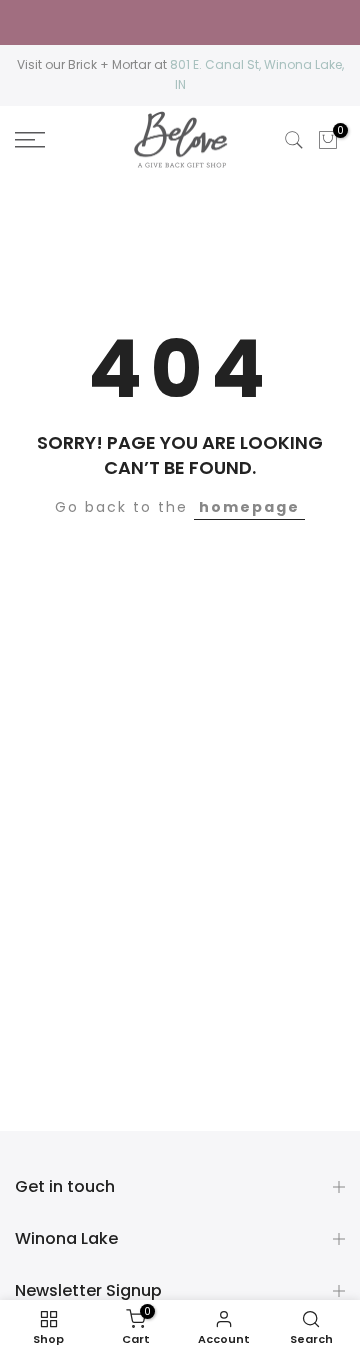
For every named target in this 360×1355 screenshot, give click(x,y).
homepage (249, 507)
